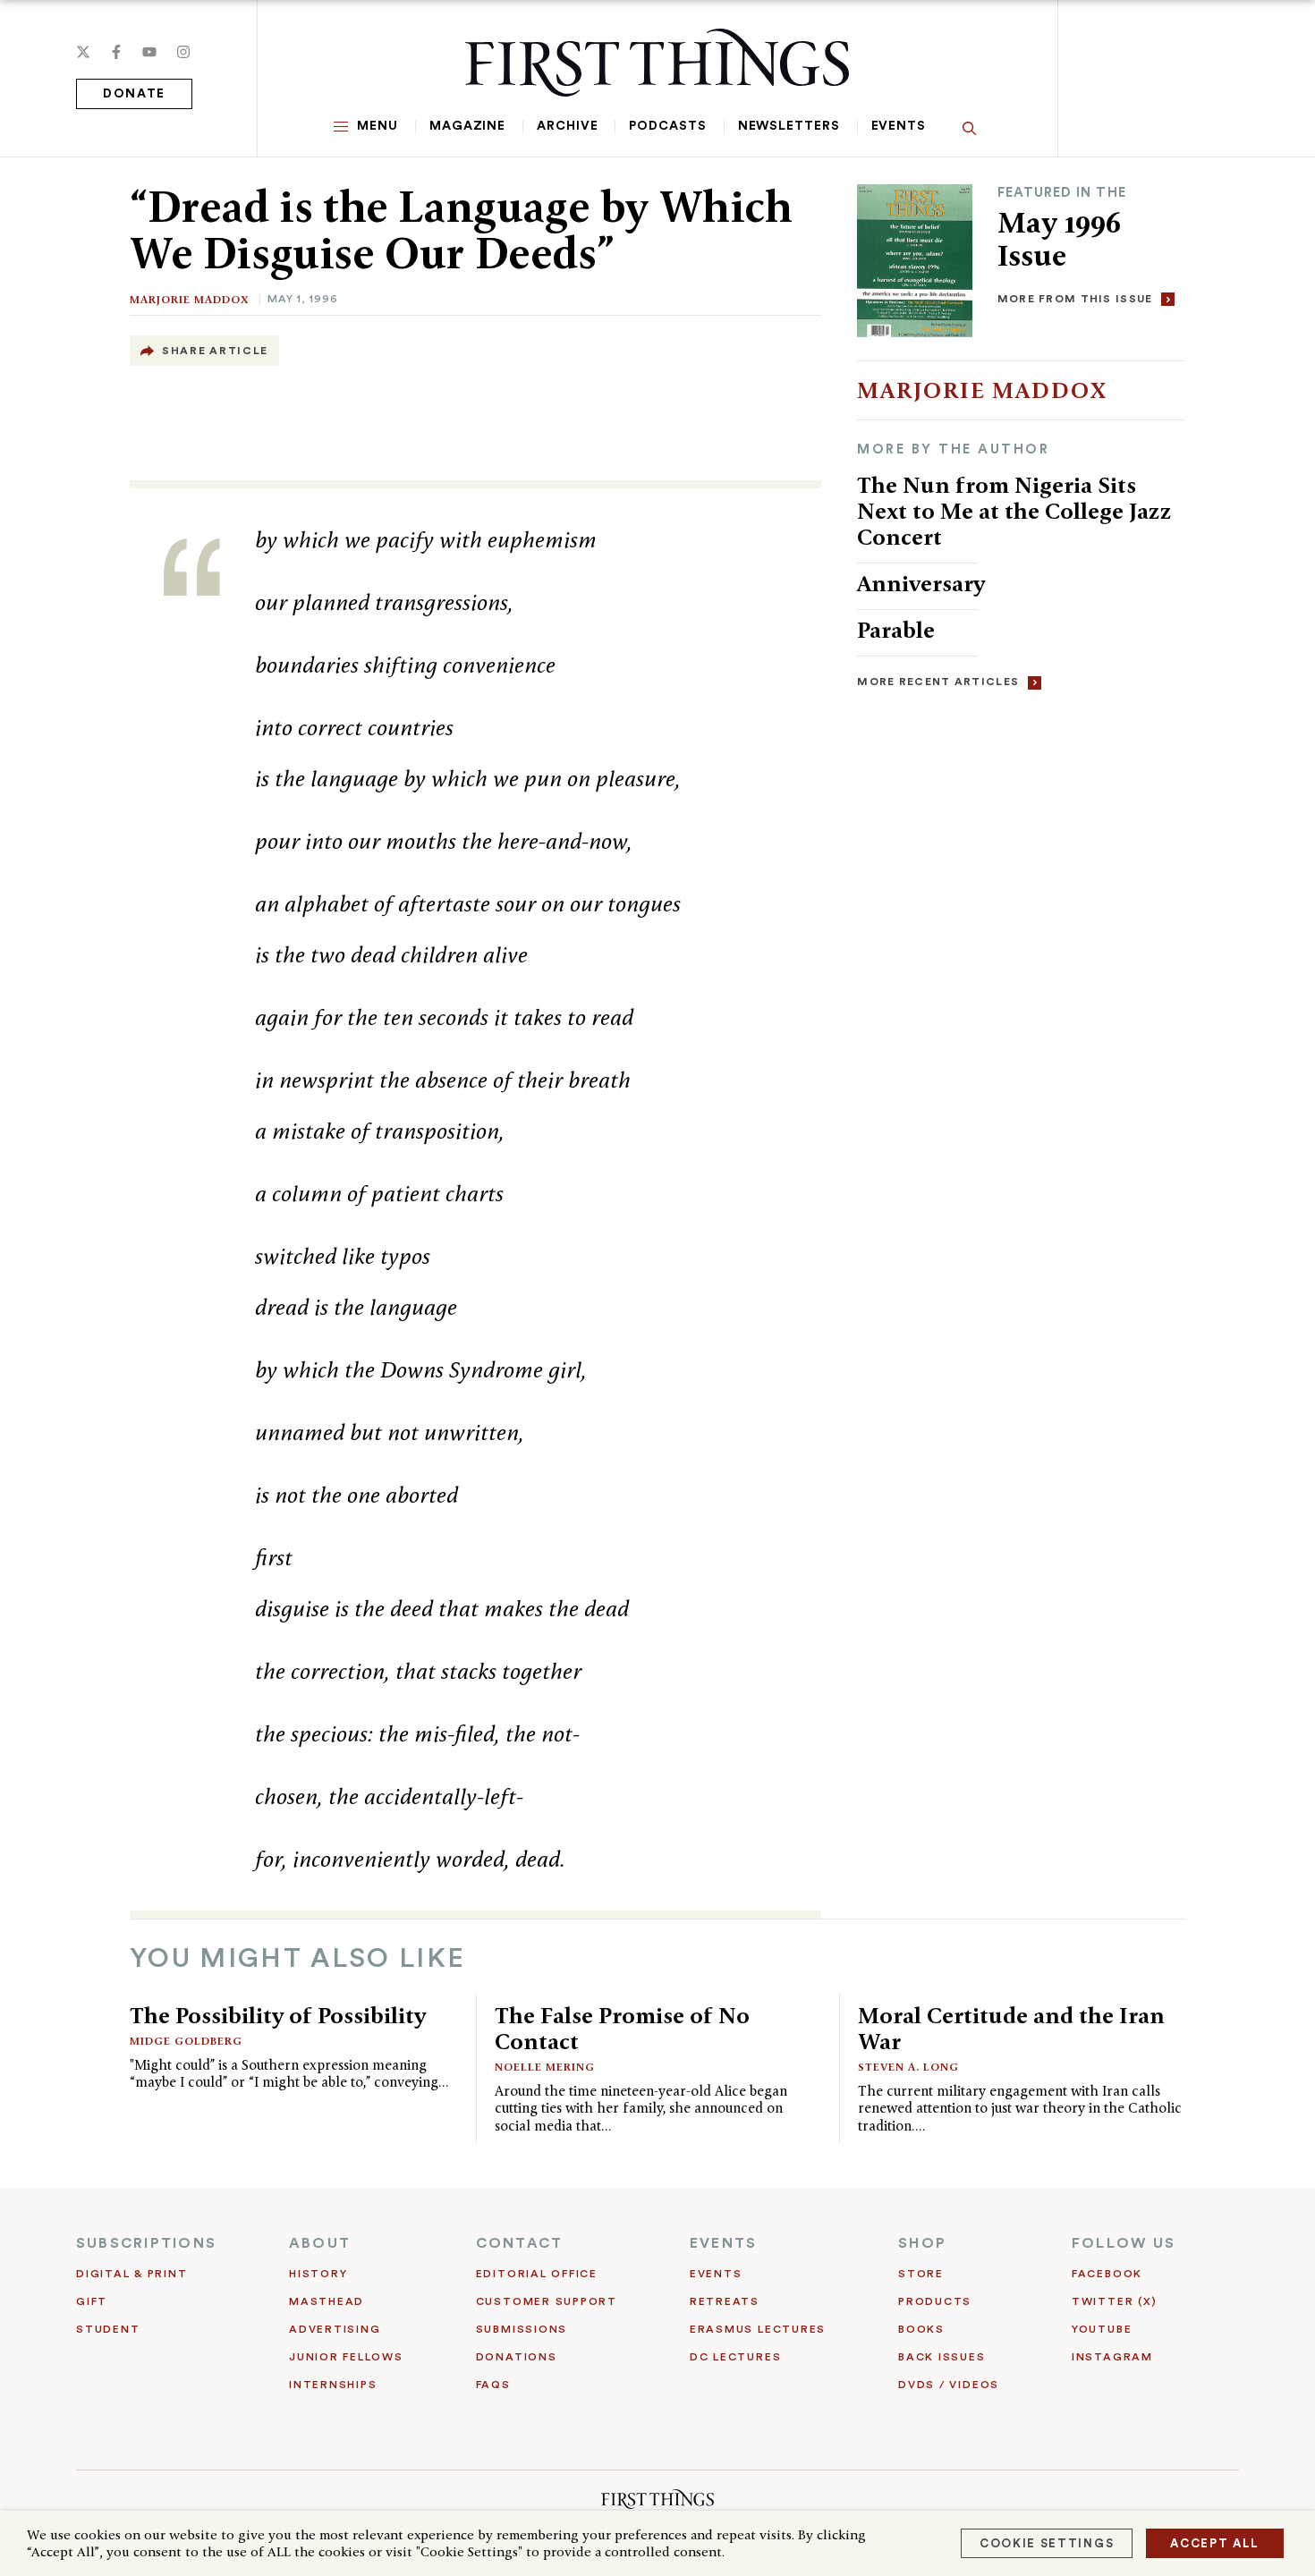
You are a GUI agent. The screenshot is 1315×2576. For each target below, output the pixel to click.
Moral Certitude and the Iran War (1011, 2028)
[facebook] (116, 52)
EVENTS (723, 2243)
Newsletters (789, 126)
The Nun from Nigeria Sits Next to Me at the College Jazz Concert (1014, 511)
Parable (896, 630)
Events (899, 126)
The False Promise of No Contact (622, 2028)
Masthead (327, 2301)
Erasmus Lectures (758, 2329)
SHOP (922, 2243)
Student (108, 2329)
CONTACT (520, 2243)
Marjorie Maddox (190, 299)
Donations (517, 2357)
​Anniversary (921, 583)
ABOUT (320, 2243)
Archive (567, 126)
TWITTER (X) (1114, 2301)
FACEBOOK (1107, 2274)
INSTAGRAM (1112, 2357)
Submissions (522, 2329)
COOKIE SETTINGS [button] (1047, 2543)
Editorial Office (537, 2274)
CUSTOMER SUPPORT (547, 2301)
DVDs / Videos (949, 2385)
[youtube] (149, 52)
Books (921, 2329)
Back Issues (942, 2357)
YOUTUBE (1102, 2329)
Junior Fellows (346, 2357)
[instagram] (183, 52)
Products (935, 2301)
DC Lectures (735, 2357)
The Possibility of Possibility (278, 2015)
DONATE (134, 94)
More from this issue (1075, 299)
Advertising (335, 2329)
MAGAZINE (467, 126)
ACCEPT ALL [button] (1215, 2543)
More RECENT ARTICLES (938, 682)
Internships (333, 2385)
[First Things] (657, 63)
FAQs (493, 2385)
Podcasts (667, 126)
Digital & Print (132, 2274)
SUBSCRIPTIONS (146, 2243)
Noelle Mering (545, 2067)
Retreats (725, 2301)
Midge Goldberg (186, 2041)
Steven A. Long (908, 2067)
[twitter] (83, 52)
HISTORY (318, 2274)
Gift (92, 2301)
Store (921, 2274)
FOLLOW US (1124, 2243)
